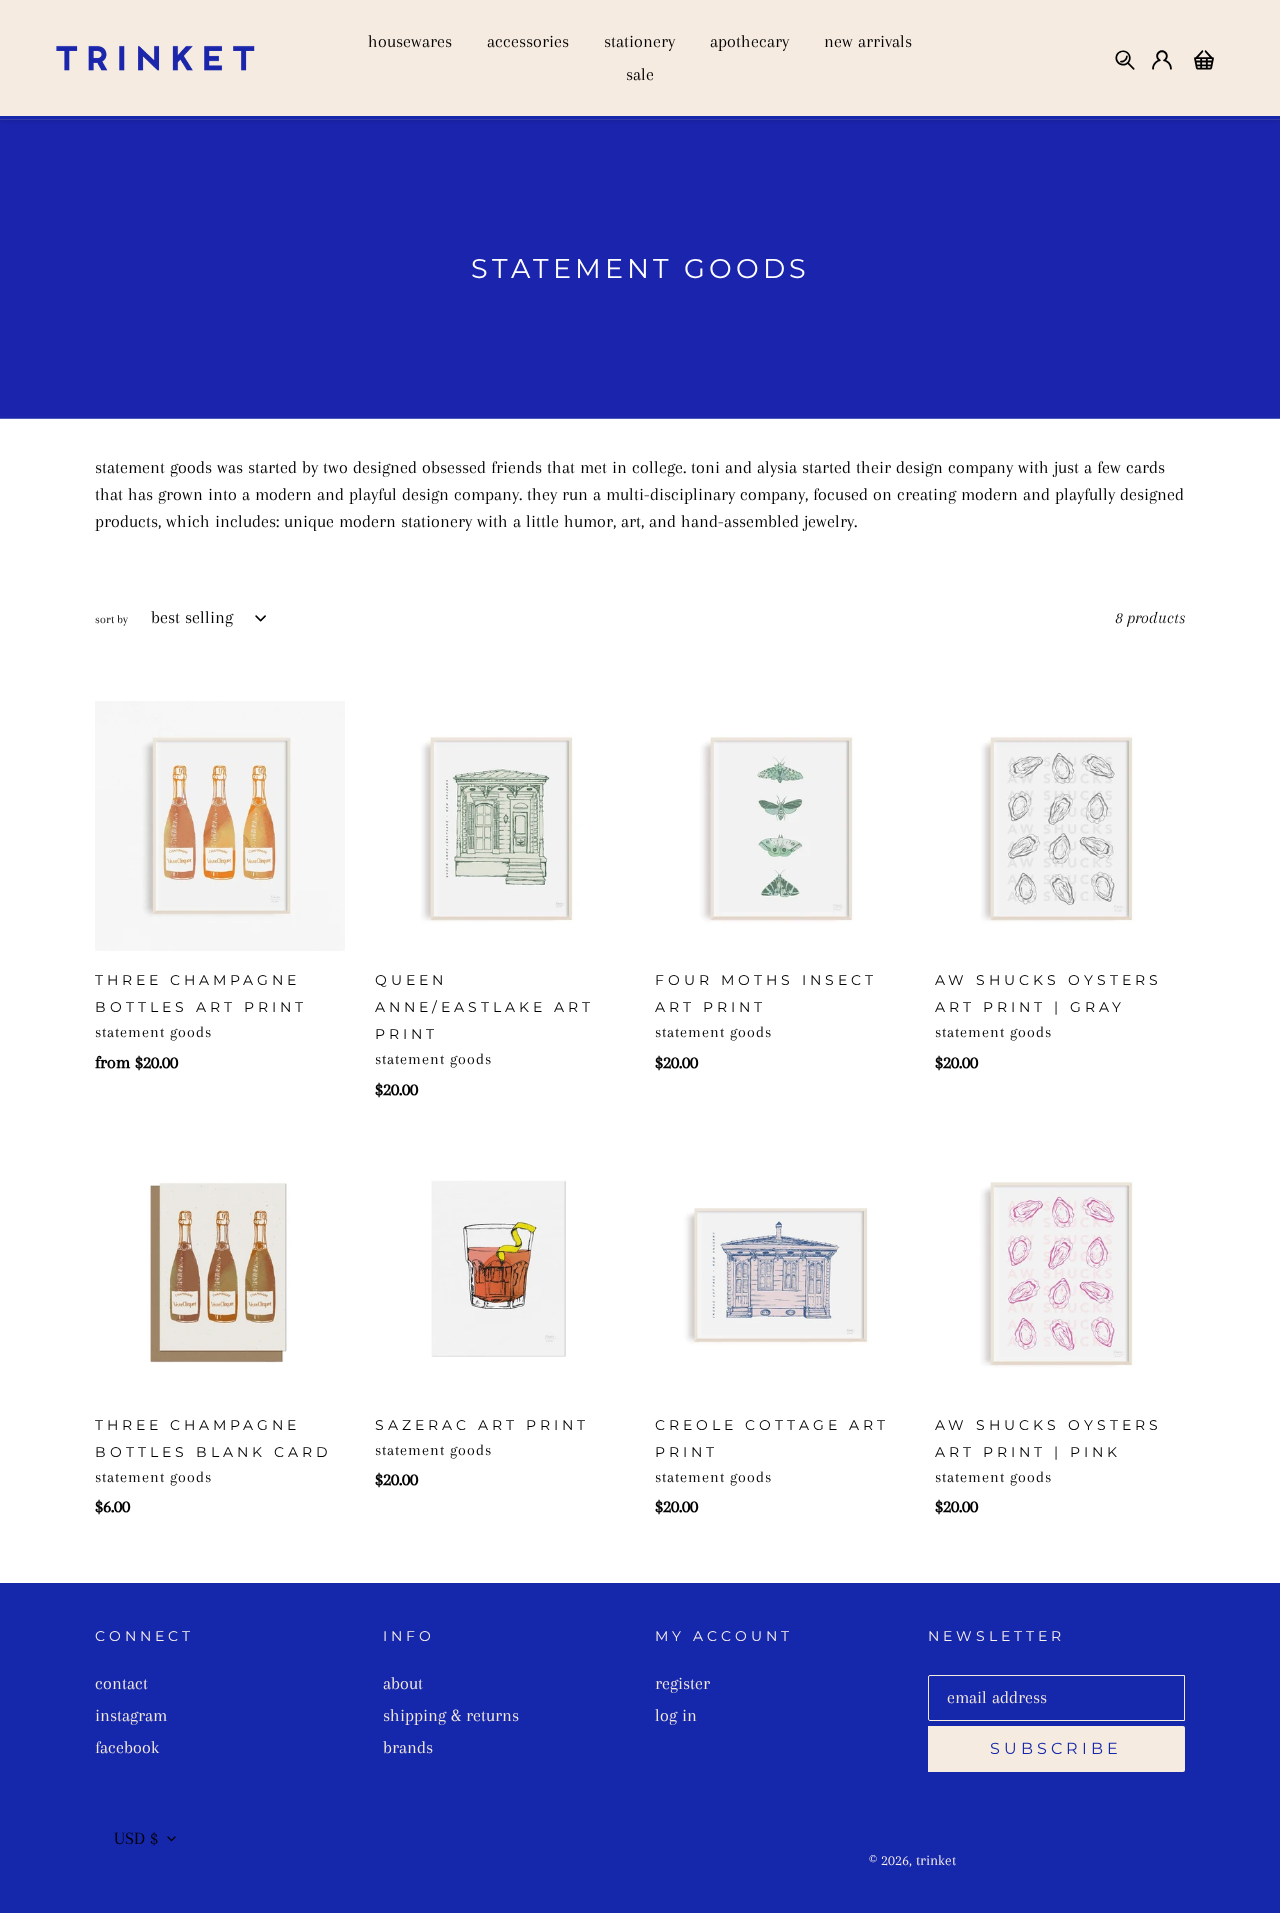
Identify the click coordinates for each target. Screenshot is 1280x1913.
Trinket (936, 1860)
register (682, 1683)
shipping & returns (451, 1715)
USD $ (136, 1838)
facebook (127, 1747)
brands (408, 1747)
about (403, 1683)
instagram (131, 1715)
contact (121, 1683)
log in (676, 1715)
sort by (111, 619)
